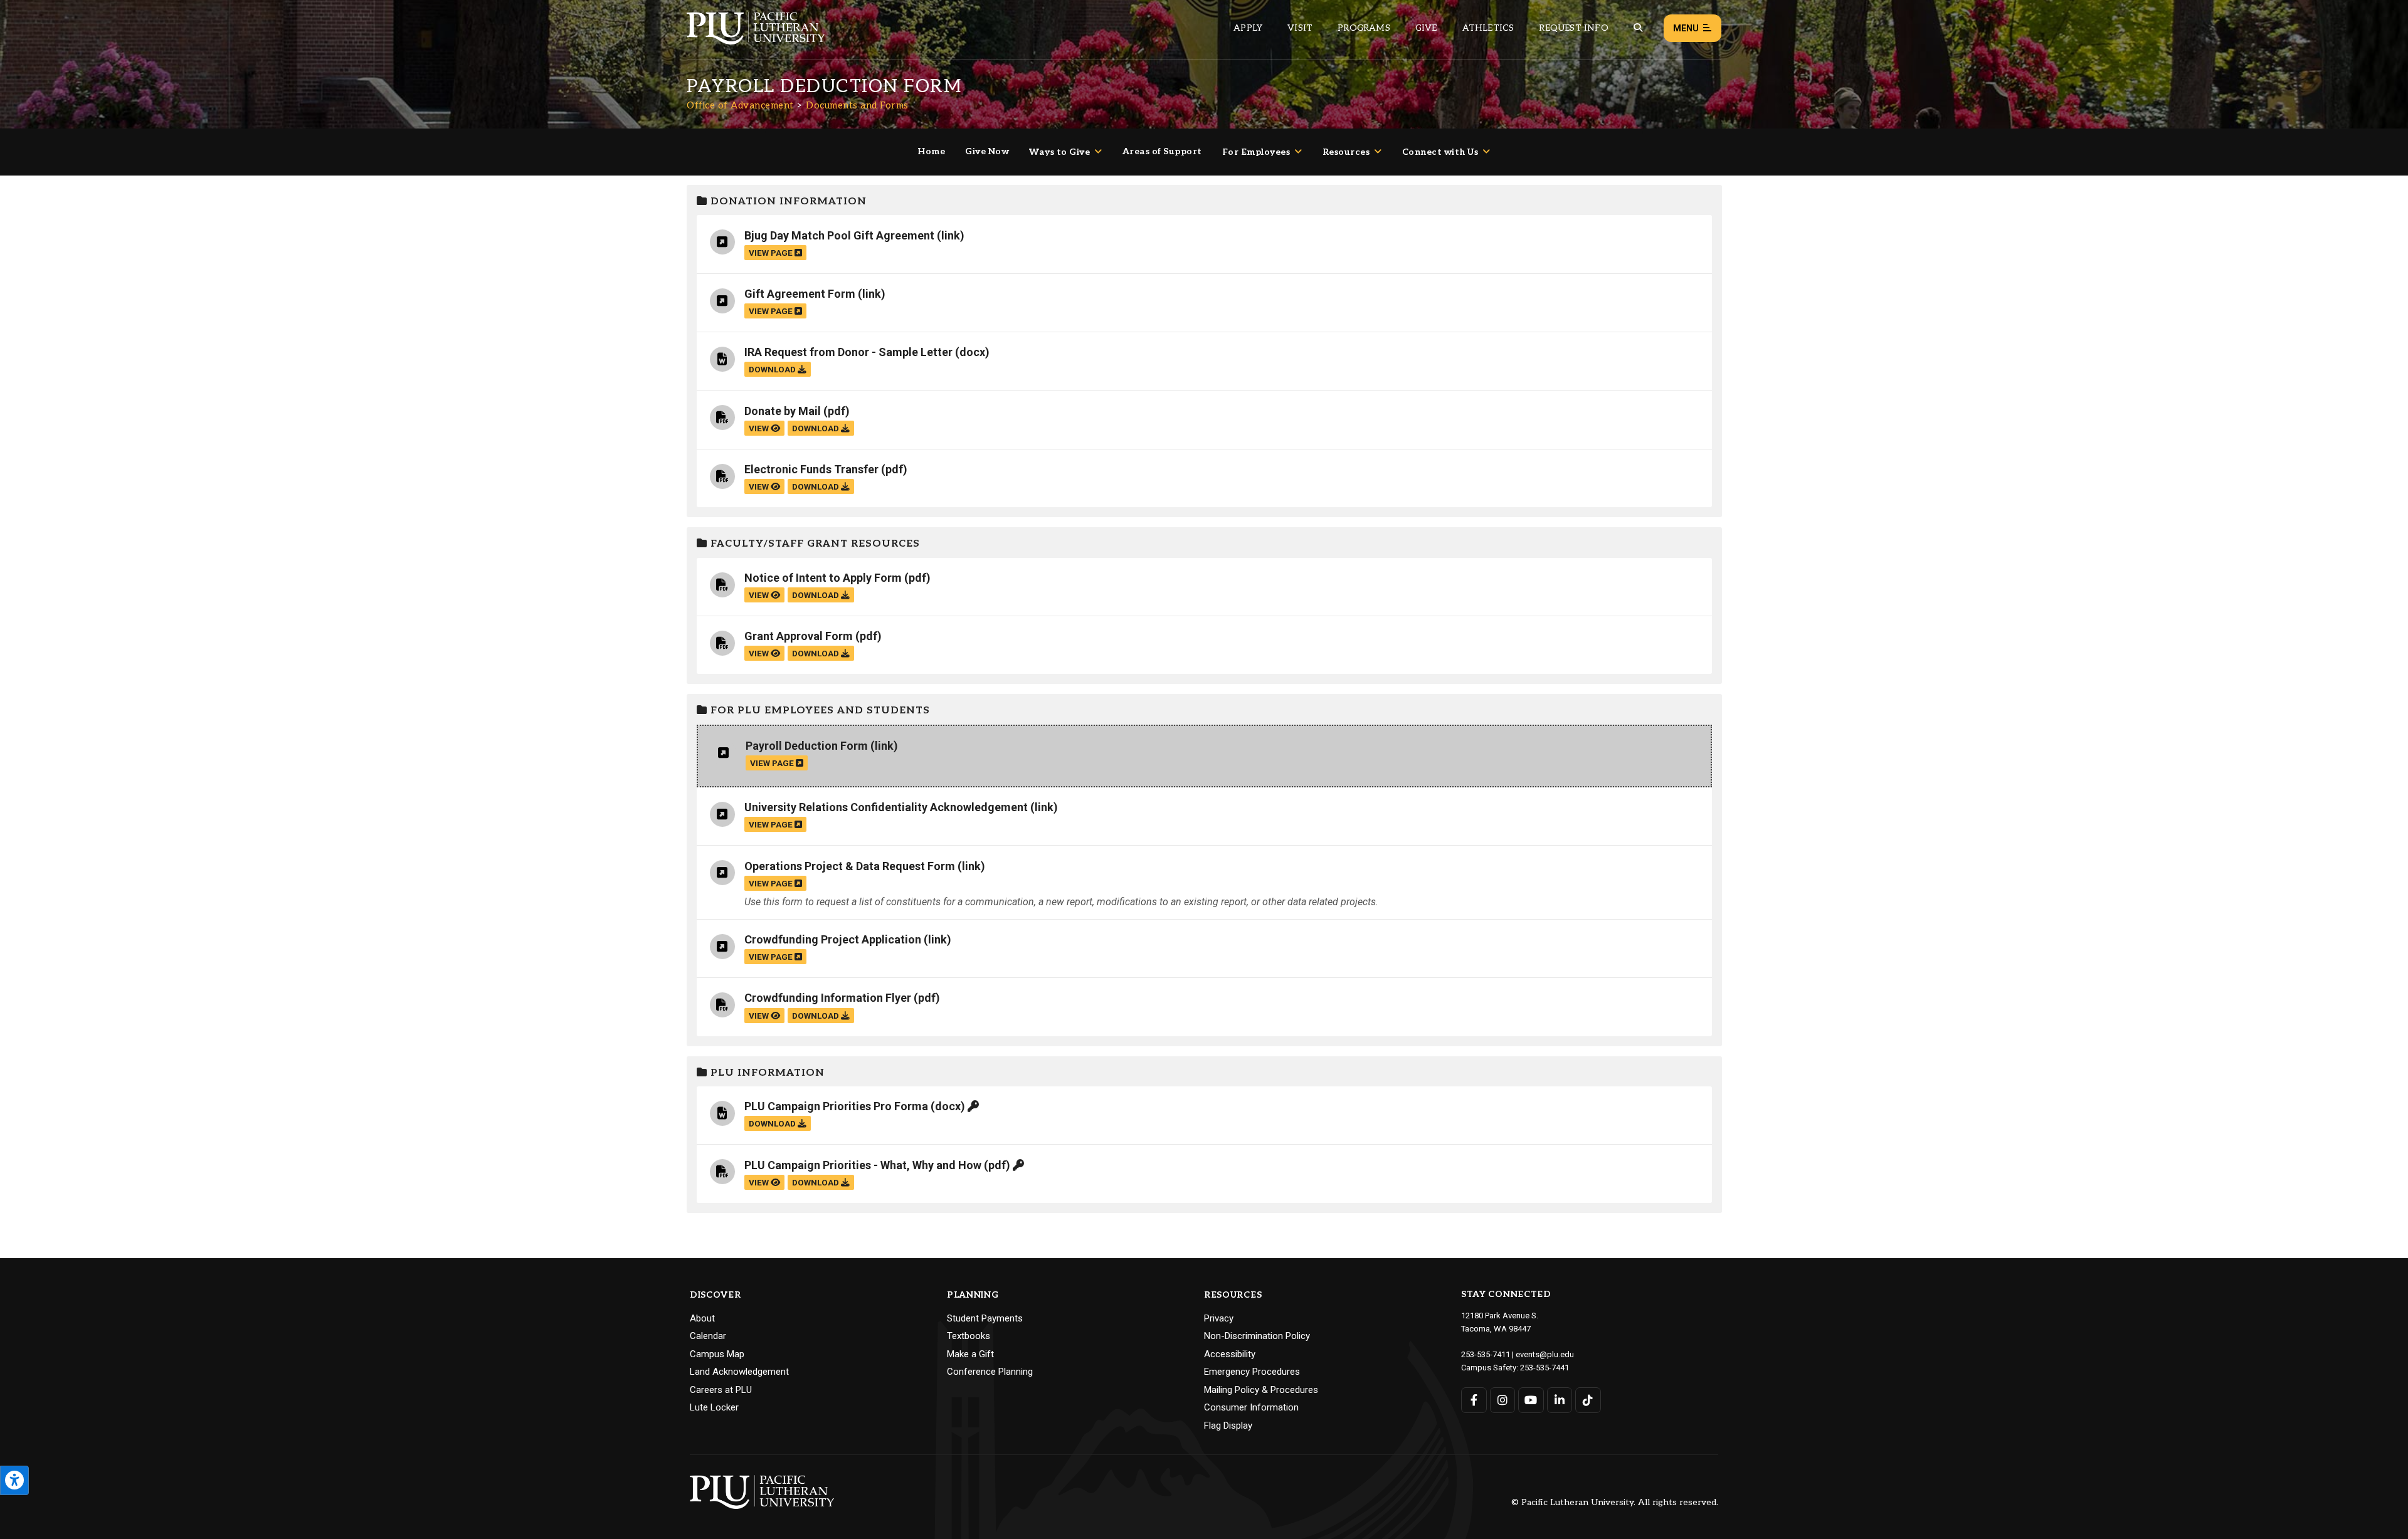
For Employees (1256, 152)
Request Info (1573, 28)
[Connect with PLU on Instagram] (1503, 1400)
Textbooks (969, 1336)
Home (931, 151)
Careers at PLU (721, 1390)
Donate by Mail (783, 411)
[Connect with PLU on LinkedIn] (1560, 1400)
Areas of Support (1162, 151)
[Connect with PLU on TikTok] (1588, 1400)
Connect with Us (1440, 152)
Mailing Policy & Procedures (1261, 1390)
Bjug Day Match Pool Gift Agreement (839, 235)
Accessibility (1230, 1354)
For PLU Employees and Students (819, 711)
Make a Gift (970, 1354)
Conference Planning (990, 1372)
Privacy (1219, 1318)
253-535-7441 (1545, 1368)
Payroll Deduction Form (807, 746)
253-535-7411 (1486, 1354)
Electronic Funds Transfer (811, 469)
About (702, 1318)
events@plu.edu (1545, 1354)
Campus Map (717, 1354)
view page (772, 253)
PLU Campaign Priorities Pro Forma (836, 1106)
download (773, 369)
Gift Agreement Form (800, 294)
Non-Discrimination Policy (1257, 1336)
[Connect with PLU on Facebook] (1474, 1400)
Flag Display (1228, 1426)
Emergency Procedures (1252, 1372)
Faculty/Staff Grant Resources (814, 544)
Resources (1346, 152)
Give (1426, 28)
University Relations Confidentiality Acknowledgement (886, 807)
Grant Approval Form (799, 636)
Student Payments (985, 1318)
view (760, 428)
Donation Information (787, 202)
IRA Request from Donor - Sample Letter (848, 352)
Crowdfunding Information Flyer (828, 998)
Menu (1686, 28)
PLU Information (766, 1073)
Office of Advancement (740, 105)
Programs (1364, 28)
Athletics (1488, 28)
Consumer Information (1251, 1407)
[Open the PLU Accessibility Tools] (14, 1480)
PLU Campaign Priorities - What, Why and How (863, 1165)
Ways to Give (1059, 152)
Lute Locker (714, 1407)
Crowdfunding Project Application (833, 939)
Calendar (708, 1336)
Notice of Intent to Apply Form (823, 578)
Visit (1300, 28)
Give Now (987, 151)
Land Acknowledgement (739, 1372)
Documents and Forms (857, 105)
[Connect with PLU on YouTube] (1531, 1400)
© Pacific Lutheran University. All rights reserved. (1615, 1503)
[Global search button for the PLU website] (1638, 28)
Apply (1248, 28)
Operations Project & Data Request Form (850, 866)
